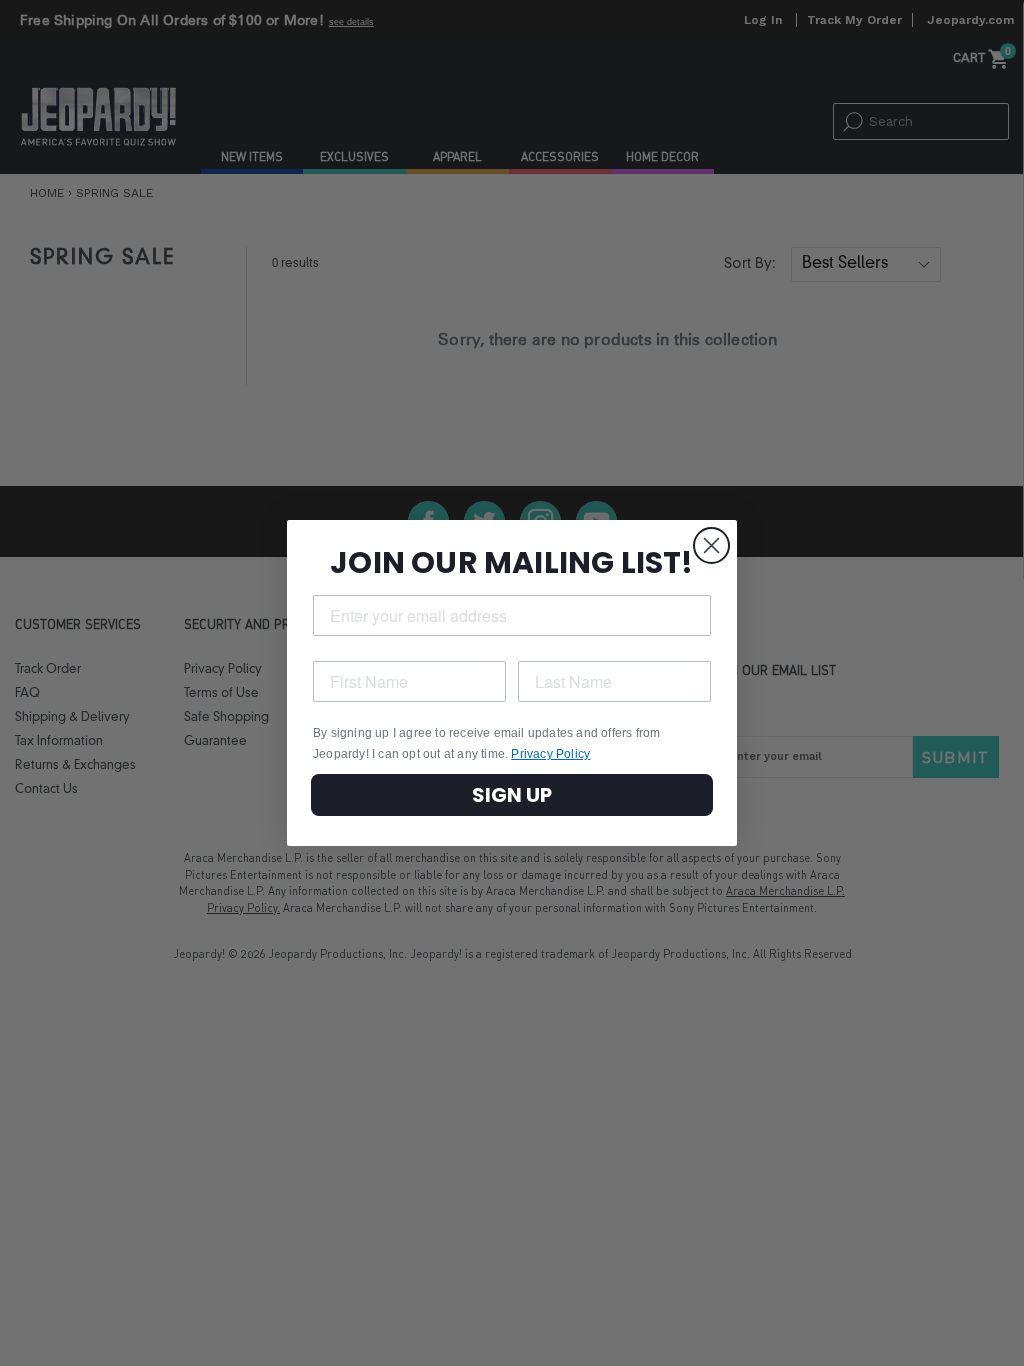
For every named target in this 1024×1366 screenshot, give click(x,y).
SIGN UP (512, 795)
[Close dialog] (711, 545)
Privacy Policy (550, 754)
